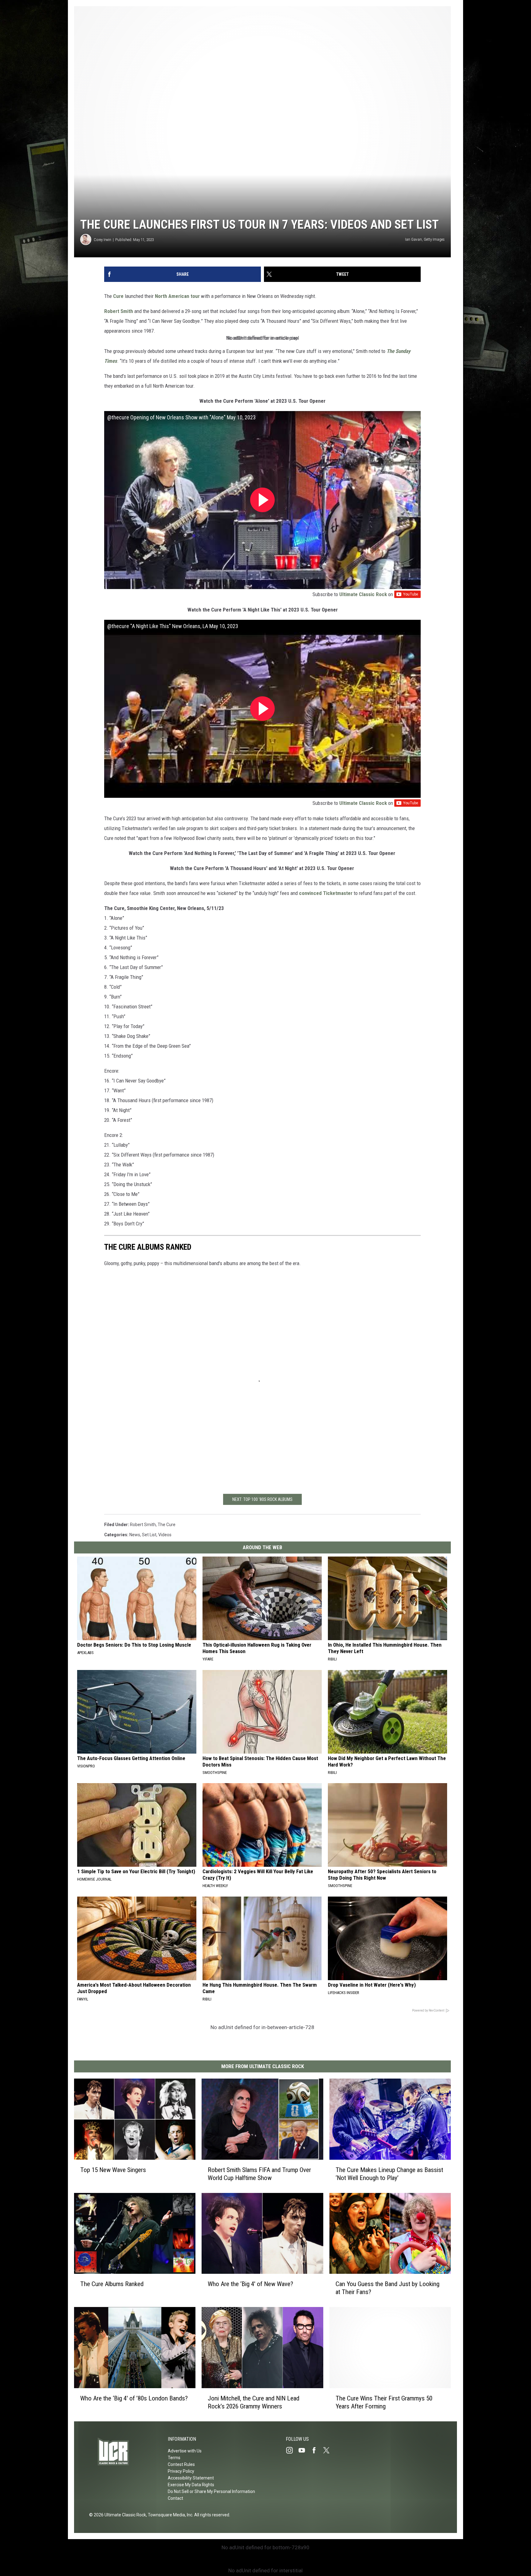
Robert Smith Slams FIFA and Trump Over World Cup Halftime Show (259, 2174)
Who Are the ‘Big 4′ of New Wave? (250, 2284)
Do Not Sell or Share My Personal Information (211, 2491)
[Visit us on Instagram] (292, 2450)
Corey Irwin (102, 240)
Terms (174, 2458)
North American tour (177, 296)
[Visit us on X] (329, 2450)
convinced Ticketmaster (326, 893)
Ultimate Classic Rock (363, 594)
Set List (149, 1535)
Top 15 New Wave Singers (113, 2170)
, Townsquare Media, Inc (169, 2515)
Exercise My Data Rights (191, 2485)
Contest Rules (181, 2464)
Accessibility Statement (191, 2478)
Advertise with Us (185, 2451)
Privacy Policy (181, 2471)
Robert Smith (119, 311)
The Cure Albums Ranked (112, 2284)
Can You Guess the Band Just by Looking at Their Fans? (387, 2288)
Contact (175, 2498)
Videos (165, 1535)
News (135, 1535)
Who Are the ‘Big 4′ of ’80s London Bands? (134, 2398)
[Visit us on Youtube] (304, 2450)
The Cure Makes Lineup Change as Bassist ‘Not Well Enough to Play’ (389, 2174)
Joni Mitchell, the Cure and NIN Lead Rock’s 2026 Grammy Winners (254, 2402)
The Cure (167, 1525)
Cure (118, 296)
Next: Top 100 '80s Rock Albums (262, 1499)
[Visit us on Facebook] (317, 2450)
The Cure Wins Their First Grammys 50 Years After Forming (384, 2402)
